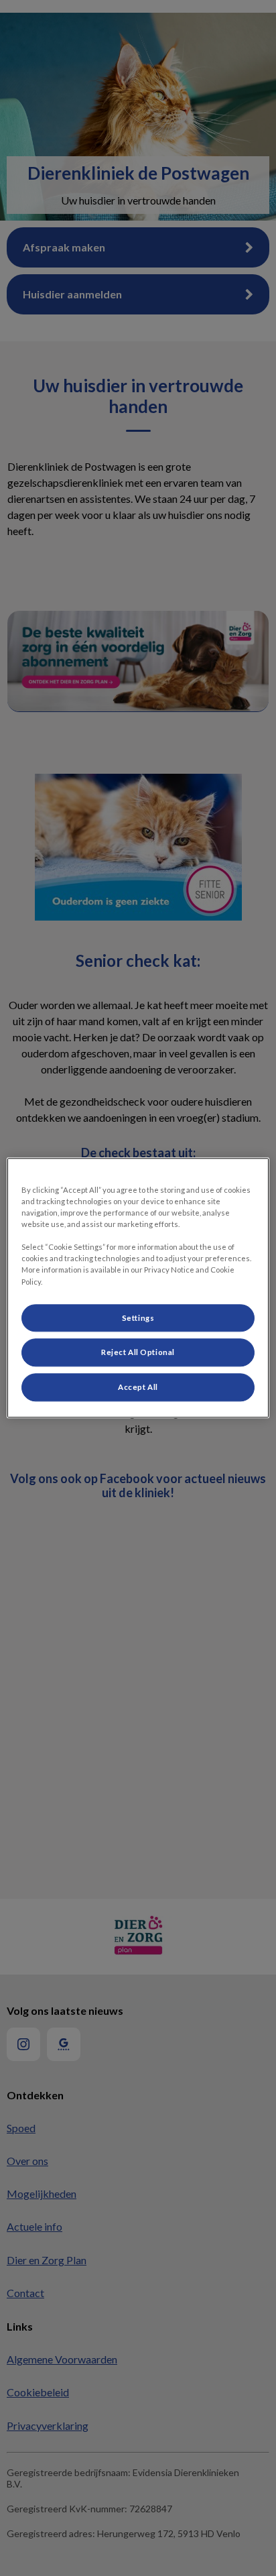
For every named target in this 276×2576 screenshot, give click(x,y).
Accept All (138, 1388)
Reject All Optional (138, 1353)
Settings (138, 1318)
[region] (138, 1288)
